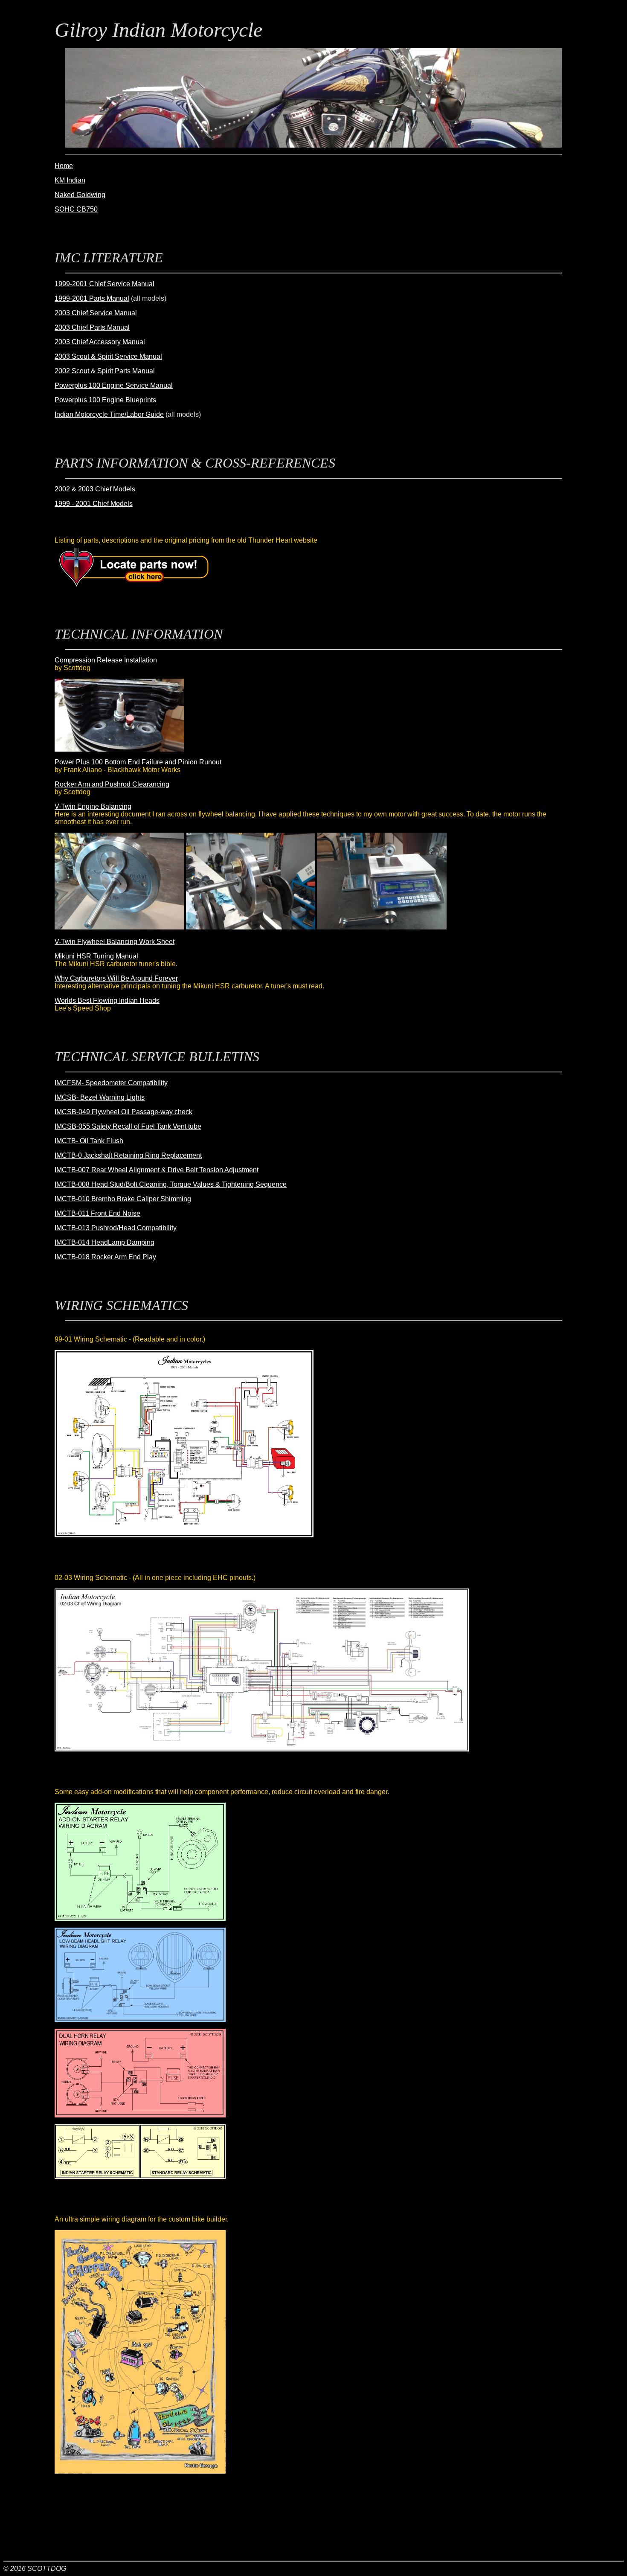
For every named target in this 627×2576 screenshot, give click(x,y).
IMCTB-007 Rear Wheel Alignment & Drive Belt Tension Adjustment (157, 1170)
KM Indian (70, 180)
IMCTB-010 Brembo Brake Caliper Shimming (123, 1199)
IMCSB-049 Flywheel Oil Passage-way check (123, 1112)
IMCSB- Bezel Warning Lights (100, 1097)
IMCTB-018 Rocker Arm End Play (105, 1257)
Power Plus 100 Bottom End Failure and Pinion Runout (138, 762)
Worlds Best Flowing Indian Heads (107, 1000)
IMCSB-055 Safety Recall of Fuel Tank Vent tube (128, 1126)
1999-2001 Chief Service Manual (104, 284)
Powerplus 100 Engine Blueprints (105, 400)
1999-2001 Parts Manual (92, 298)
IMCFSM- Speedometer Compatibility (111, 1083)
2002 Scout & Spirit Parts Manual (105, 371)
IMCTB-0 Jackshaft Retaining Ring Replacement (128, 1155)
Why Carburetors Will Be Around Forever (116, 978)
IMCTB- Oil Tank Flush (89, 1141)
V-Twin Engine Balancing (93, 806)
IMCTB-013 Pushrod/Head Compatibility (116, 1228)
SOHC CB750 (76, 209)
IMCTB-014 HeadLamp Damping (104, 1242)
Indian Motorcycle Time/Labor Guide (109, 414)
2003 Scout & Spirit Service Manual (108, 356)
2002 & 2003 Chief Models (95, 489)
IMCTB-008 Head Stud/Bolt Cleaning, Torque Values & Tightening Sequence (171, 1184)
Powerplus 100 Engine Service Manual (114, 385)
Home (64, 166)
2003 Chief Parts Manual (92, 327)
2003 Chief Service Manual (96, 313)
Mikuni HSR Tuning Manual (96, 956)
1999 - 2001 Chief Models (94, 504)
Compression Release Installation (106, 660)
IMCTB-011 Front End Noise (97, 1213)
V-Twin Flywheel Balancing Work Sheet (115, 942)
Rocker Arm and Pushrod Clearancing (112, 784)
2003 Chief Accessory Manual (100, 342)
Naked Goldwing (80, 195)
